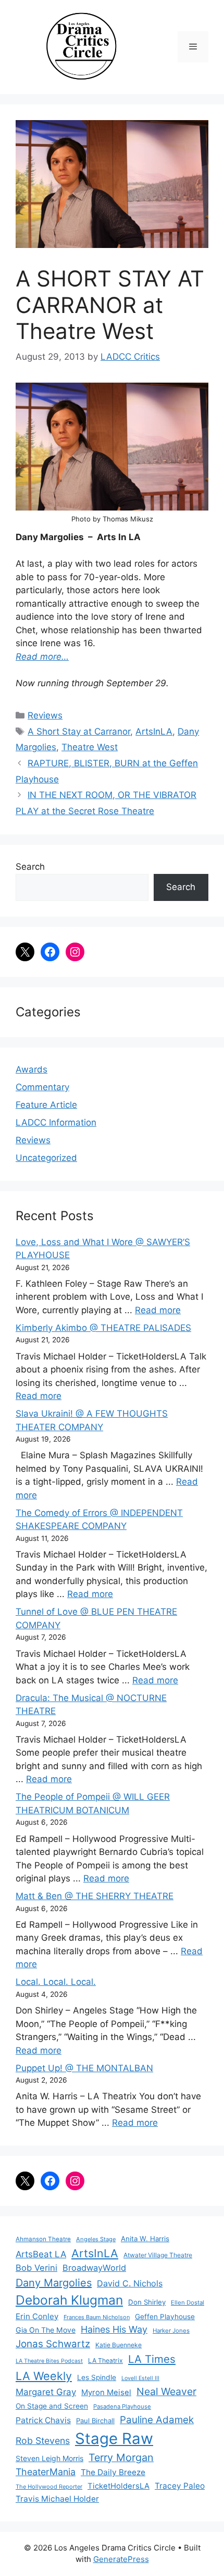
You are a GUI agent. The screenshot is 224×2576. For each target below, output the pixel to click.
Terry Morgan (121, 2457)
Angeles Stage (96, 2239)
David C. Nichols (130, 2283)
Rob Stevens (43, 2441)
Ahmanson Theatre (43, 2239)
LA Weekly (44, 2376)
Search (30, 867)
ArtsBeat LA (41, 2254)
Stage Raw (114, 2438)
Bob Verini (36, 2268)
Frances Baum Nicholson (97, 2317)
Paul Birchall (95, 2421)
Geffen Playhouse (165, 2317)
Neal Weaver (166, 2391)
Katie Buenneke (119, 2345)
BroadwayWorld (94, 2268)
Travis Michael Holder (57, 2499)
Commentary (42, 1087)
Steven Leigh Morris (49, 2458)
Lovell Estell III (140, 2378)
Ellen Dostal (188, 2303)
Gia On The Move (46, 2330)
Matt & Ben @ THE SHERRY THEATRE (95, 1896)
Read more (158, 1310)
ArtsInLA (154, 731)
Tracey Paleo (180, 2486)
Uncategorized (46, 1158)
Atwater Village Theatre (158, 2255)
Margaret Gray (46, 2392)
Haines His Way (114, 2329)
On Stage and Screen (52, 2406)
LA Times (152, 2359)
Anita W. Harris (145, 2239)
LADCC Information (56, 1122)
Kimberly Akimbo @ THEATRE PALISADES (103, 1328)
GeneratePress (121, 2559)
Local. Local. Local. (56, 1982)
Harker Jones (171, 2331)
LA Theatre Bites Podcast (49, 2361)
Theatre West (90, 747)
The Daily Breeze (113, 2472)
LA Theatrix (105, 2361)
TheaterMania (46, 2472)
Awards (32, 1069)
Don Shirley (147, 2302)
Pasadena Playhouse (122, 2407)
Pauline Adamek (157, 2420)
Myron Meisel (106, 2392)
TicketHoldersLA (119, 2486)
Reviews (45, 715)
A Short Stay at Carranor (79, 731)
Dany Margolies (54, 2283)
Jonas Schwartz (53, 2344)
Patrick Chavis (43, 2420)
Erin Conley (37, 2316)
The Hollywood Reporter (49, 2487)
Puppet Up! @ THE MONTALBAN (84, 2068)
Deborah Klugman (69, 2300)
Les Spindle (97, 2377)
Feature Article (46, 1105)
